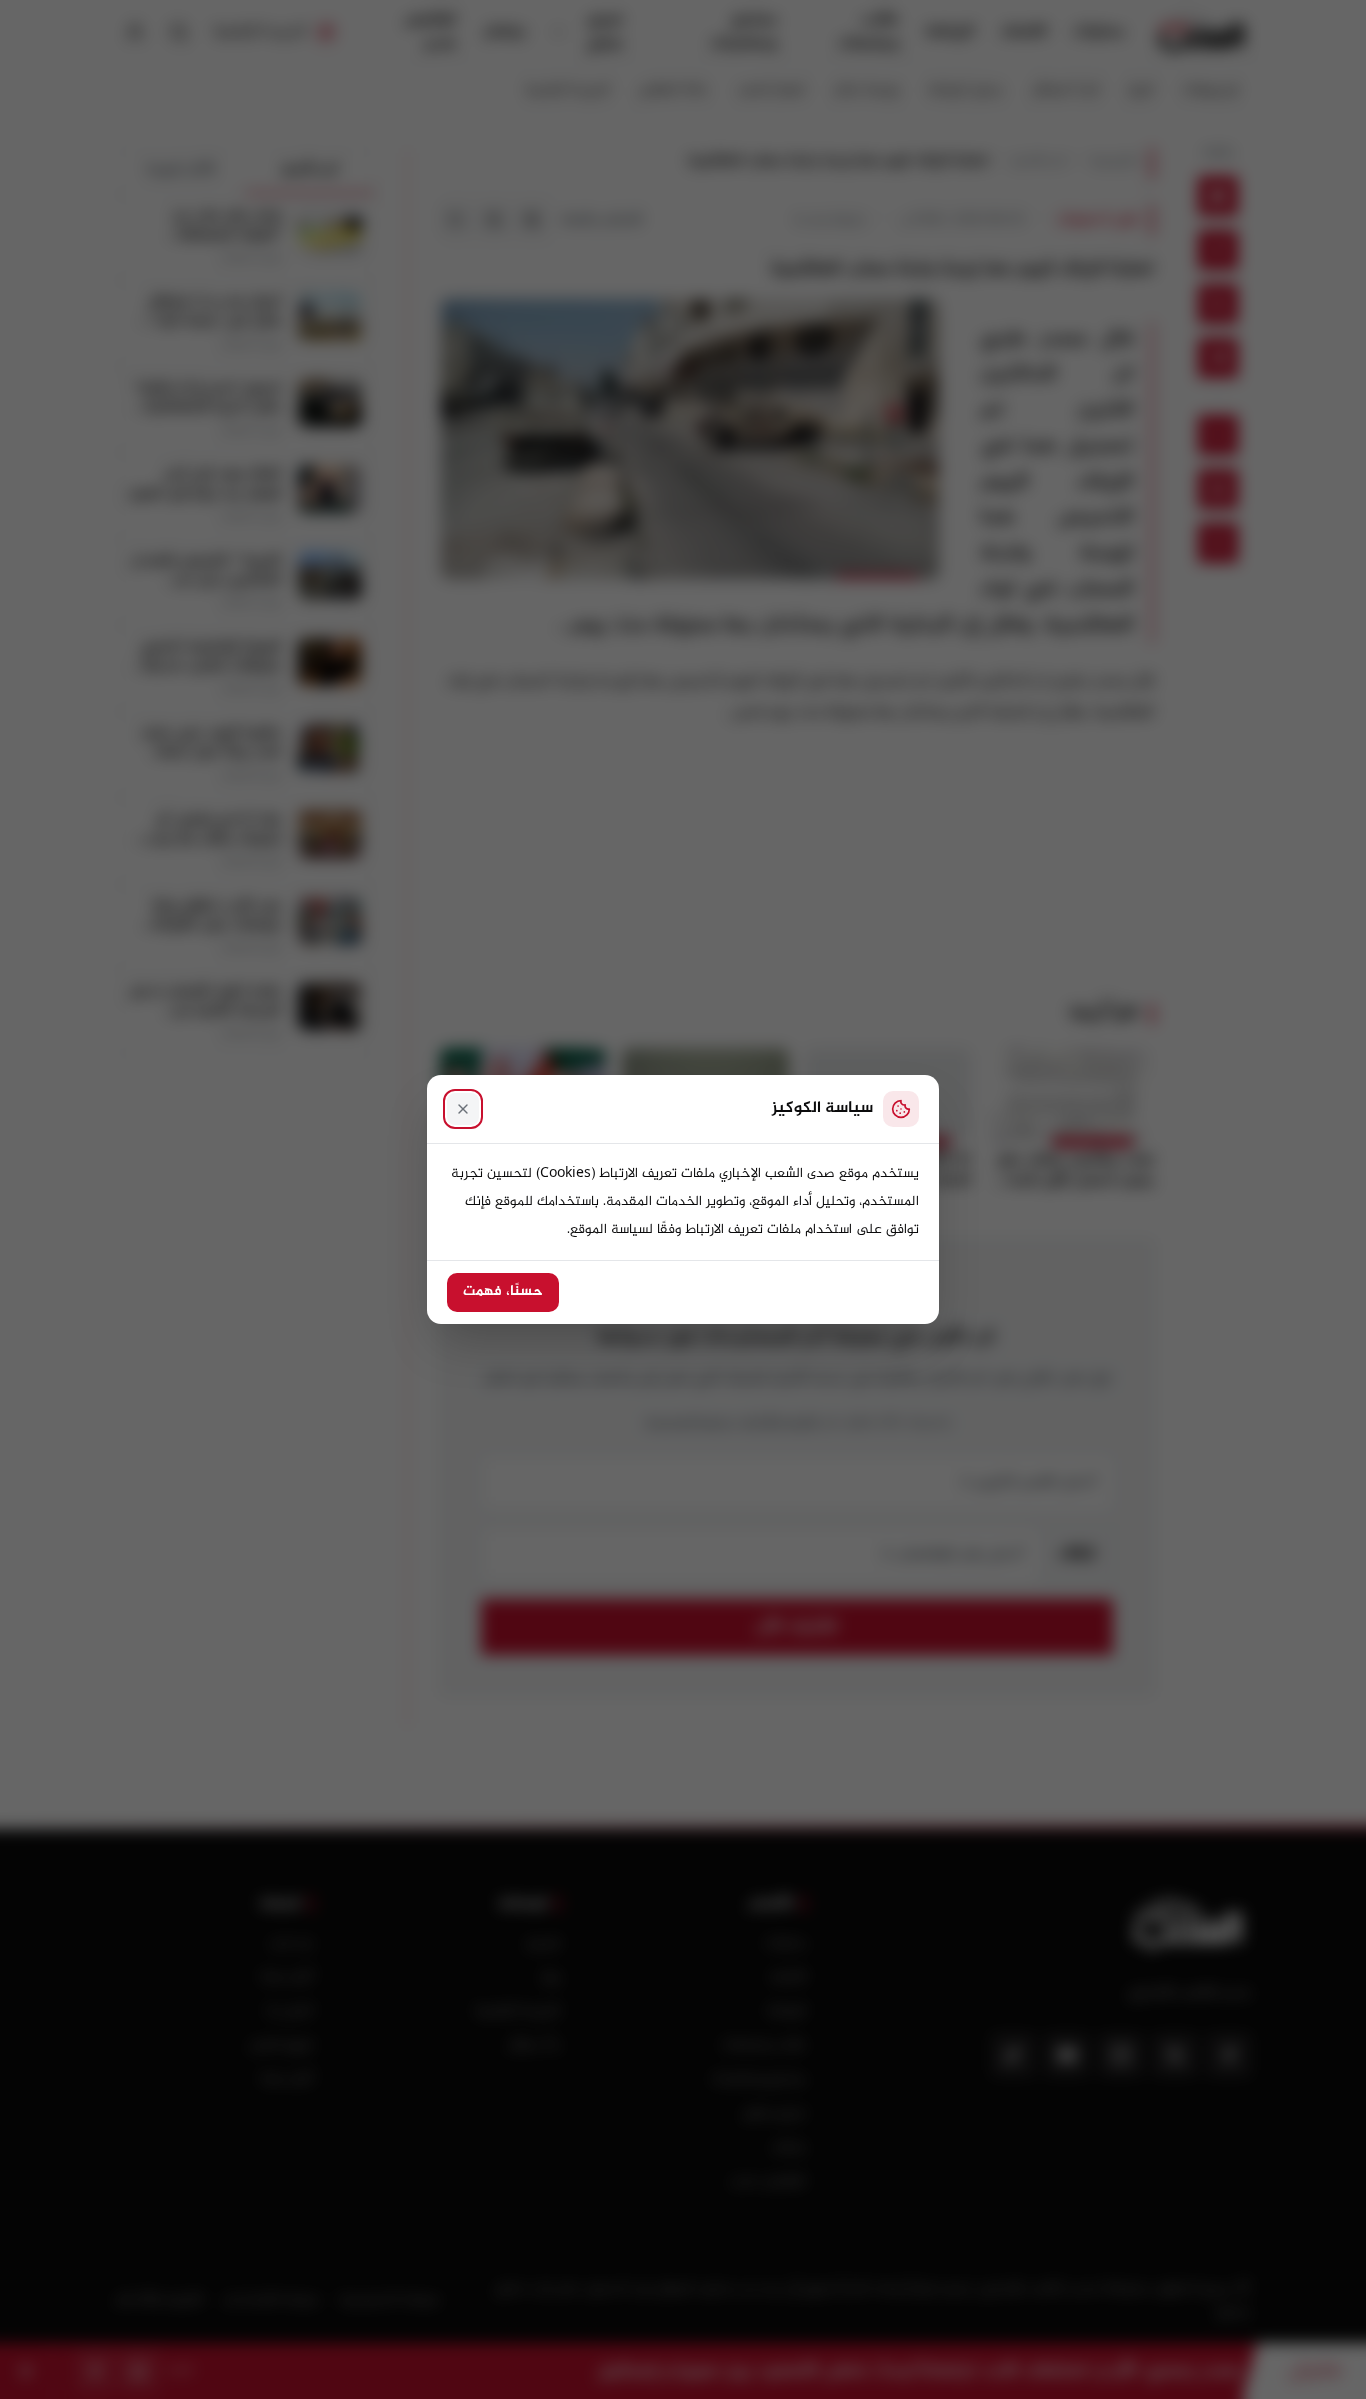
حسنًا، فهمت (503, 1292)
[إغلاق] (463, 1109)
